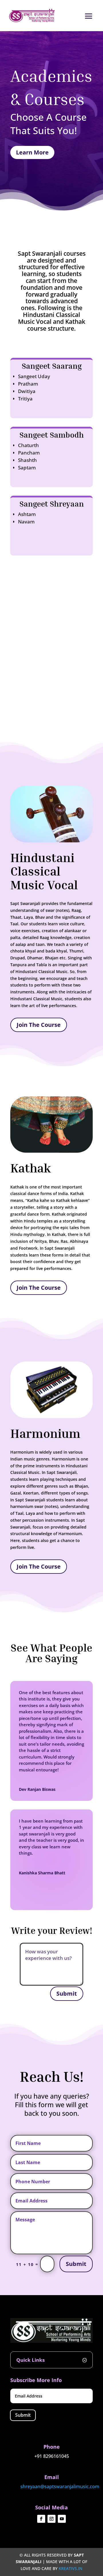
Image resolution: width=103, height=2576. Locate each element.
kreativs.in (71, 2568)
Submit (67, 1993)
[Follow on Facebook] (41, 2519)
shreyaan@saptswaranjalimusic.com (60, 2486)
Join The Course (39, 1025)
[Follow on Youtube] (62, 2519)
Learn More (32, 152)
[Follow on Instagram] (51, 2519)
